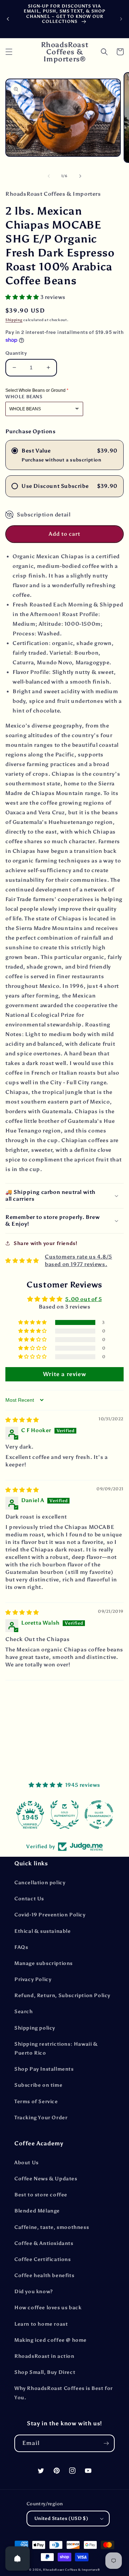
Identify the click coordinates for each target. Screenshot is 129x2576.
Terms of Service (36, 2102)
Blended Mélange (37, 2211)
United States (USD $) (61, 2518)
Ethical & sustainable (43, 1931)
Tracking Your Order (41, 2118)
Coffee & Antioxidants (44, 2243)
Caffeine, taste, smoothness (52, 2227)
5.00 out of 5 (83, 1299)
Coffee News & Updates (46, 2179)
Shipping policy (35, 2028)
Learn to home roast (41, 2324)
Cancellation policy (40, 1883)
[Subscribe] (106, 2443)
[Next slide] (121, 19)
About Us (27, 2163)
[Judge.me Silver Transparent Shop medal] (99, 1815)
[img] (22, 1420)
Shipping (14, 320)
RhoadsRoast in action (44, 2356)
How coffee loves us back (48, 2308)
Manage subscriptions (44, 1963)
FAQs (21, 1947)
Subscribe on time (38, 2085)
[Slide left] (49, 176)
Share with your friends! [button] (45, 1243)
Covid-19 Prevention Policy (50, 1915)
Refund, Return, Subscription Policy (62, 1995)
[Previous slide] (8, 19)
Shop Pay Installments (44, 2069)
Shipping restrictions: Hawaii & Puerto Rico (56, 2049)
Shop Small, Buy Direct (45, 2372)
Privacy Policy (33, 1979)
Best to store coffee (41, 2195)
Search (24, 2012)
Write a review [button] (64, 1374)
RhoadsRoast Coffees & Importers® (71, 2570)
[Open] (18, 2559)
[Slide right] (80, 176)
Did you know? (34, 2292)
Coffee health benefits (44, 2275)
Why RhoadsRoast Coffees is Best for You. (64, 2393)
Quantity (16, 353)
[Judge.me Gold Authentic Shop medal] (64, 1815)
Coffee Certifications (43, 2259)
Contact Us (29, 1899)
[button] (9, 52)
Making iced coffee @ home (51, 2340)
